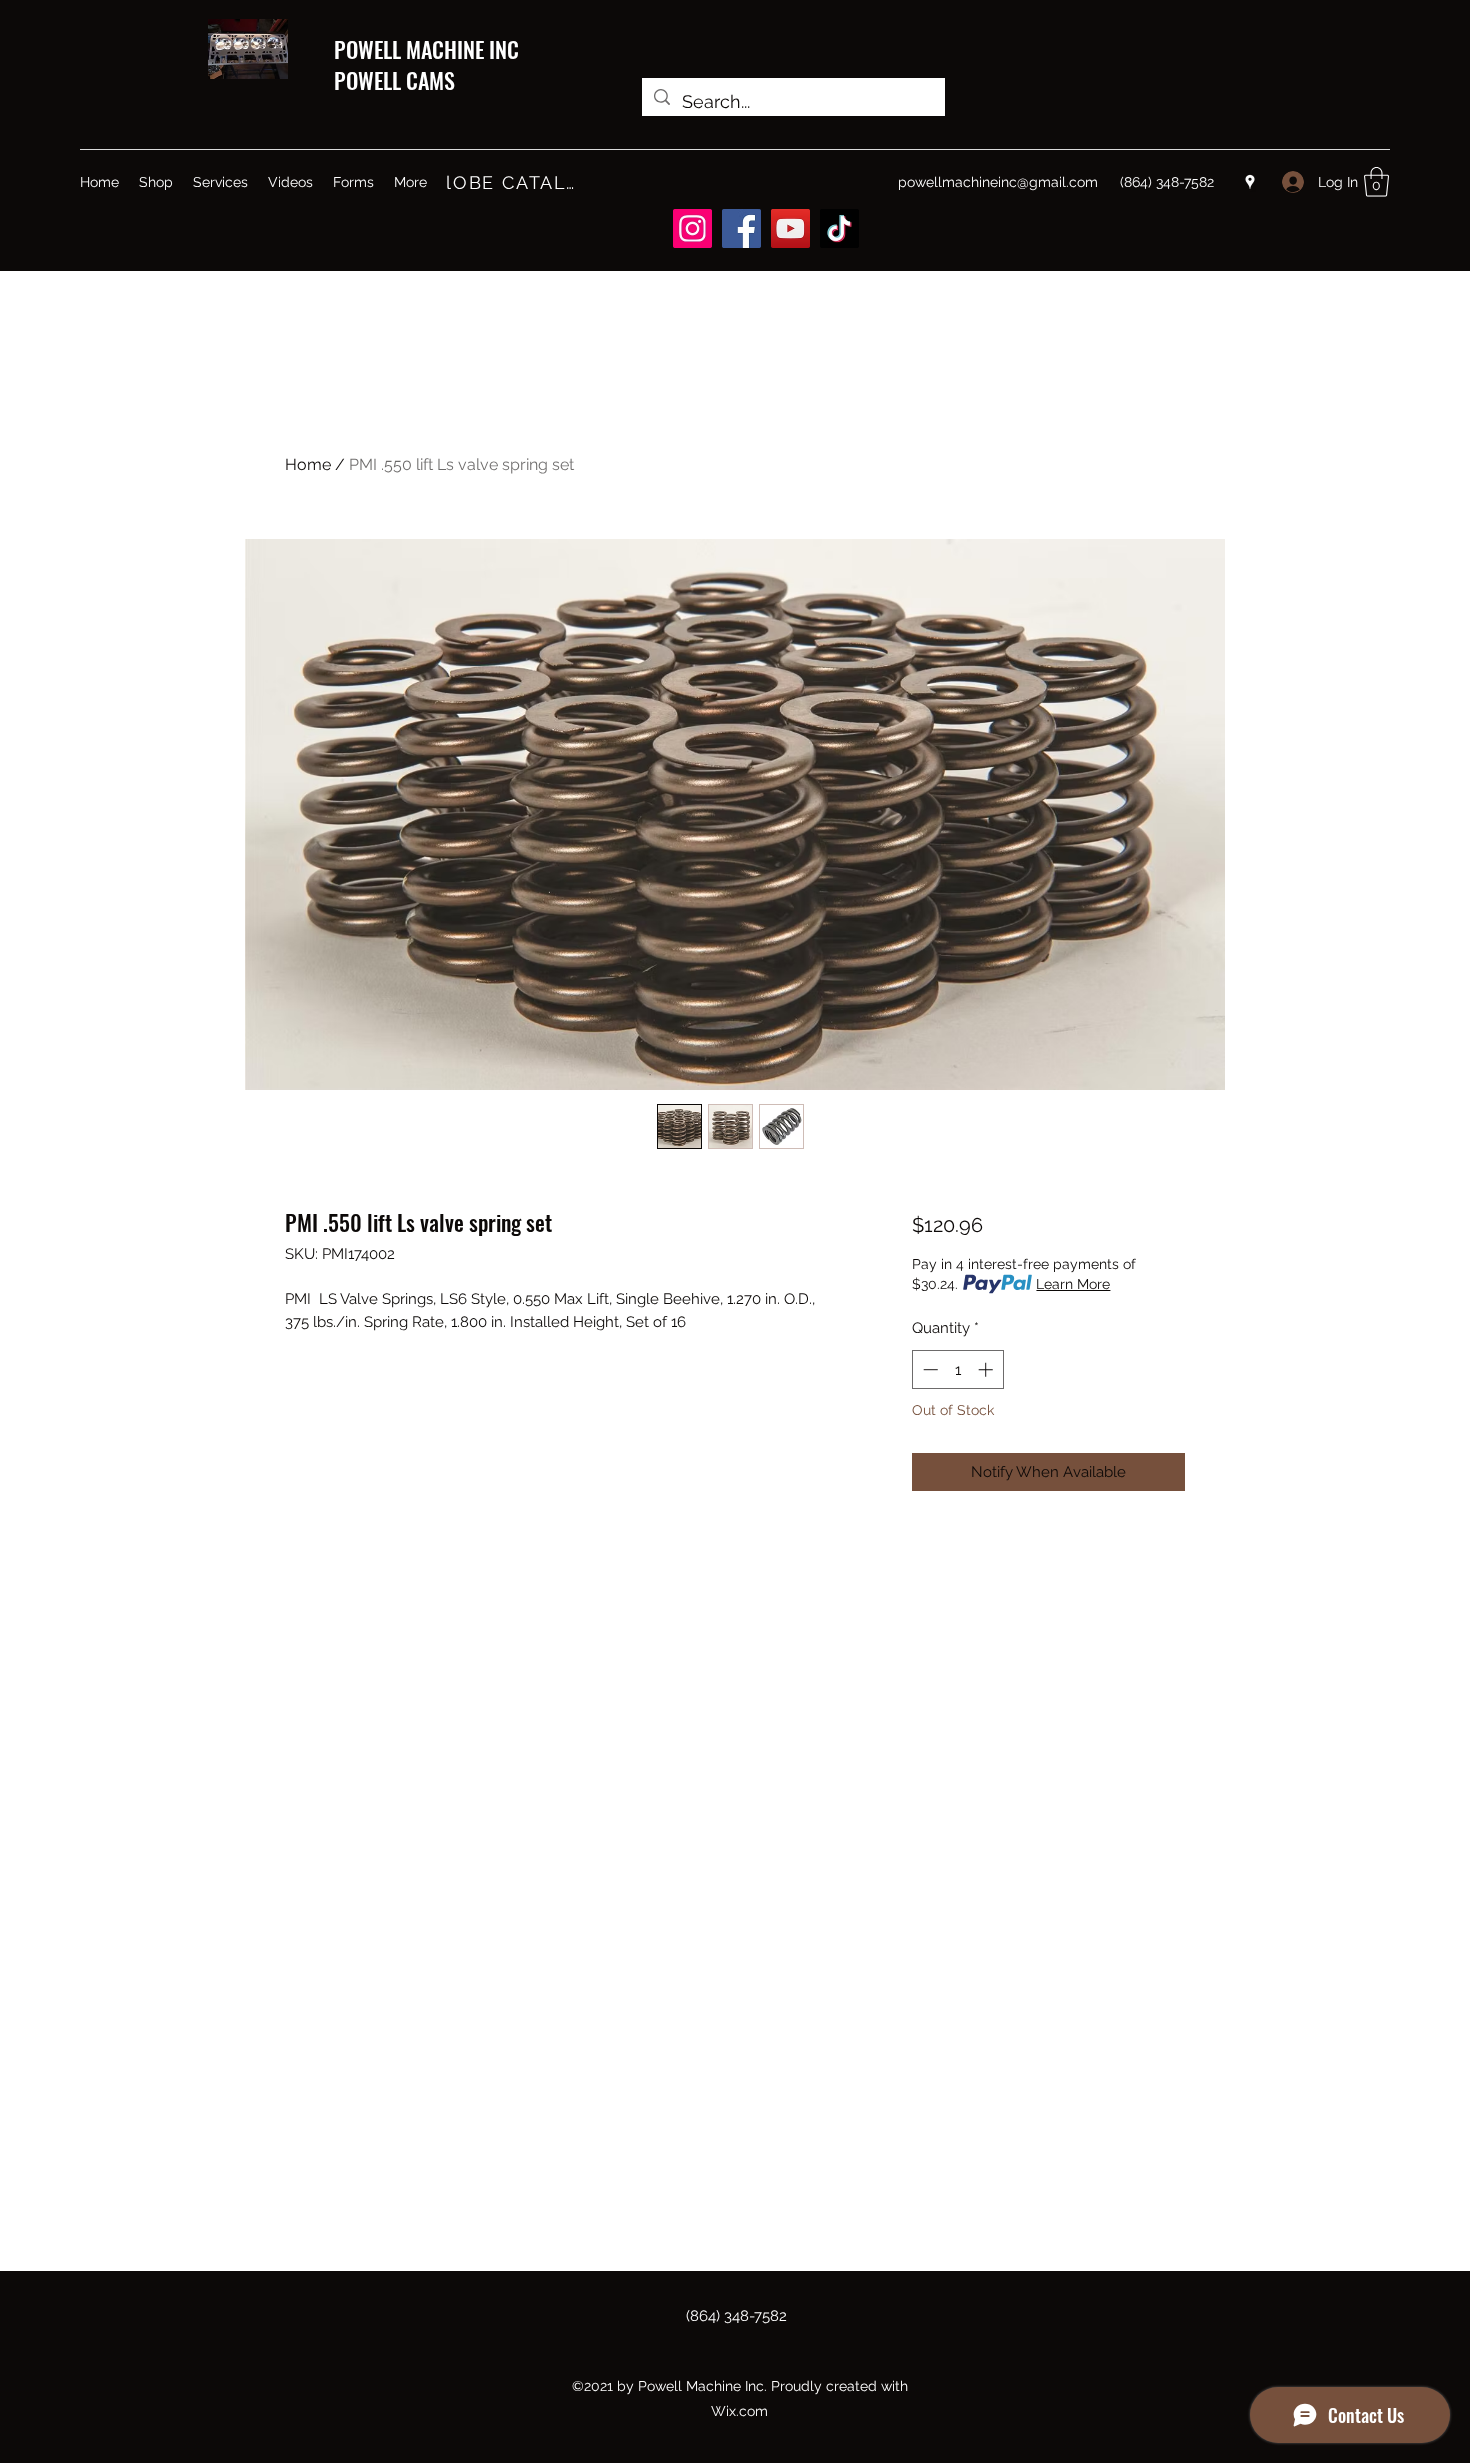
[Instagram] (692, 228)
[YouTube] (790, 228)
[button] (1376, 182)
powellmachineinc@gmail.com (998, 182)
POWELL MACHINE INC (426, 49)
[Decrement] (928, 1369)
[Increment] (987, 1369)
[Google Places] (1250, 182)
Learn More (1073, 1284)
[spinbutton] (957, 1369)
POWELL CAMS (394, 80)
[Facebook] (741, 228)
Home (308, 464)
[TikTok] (839, 228)
